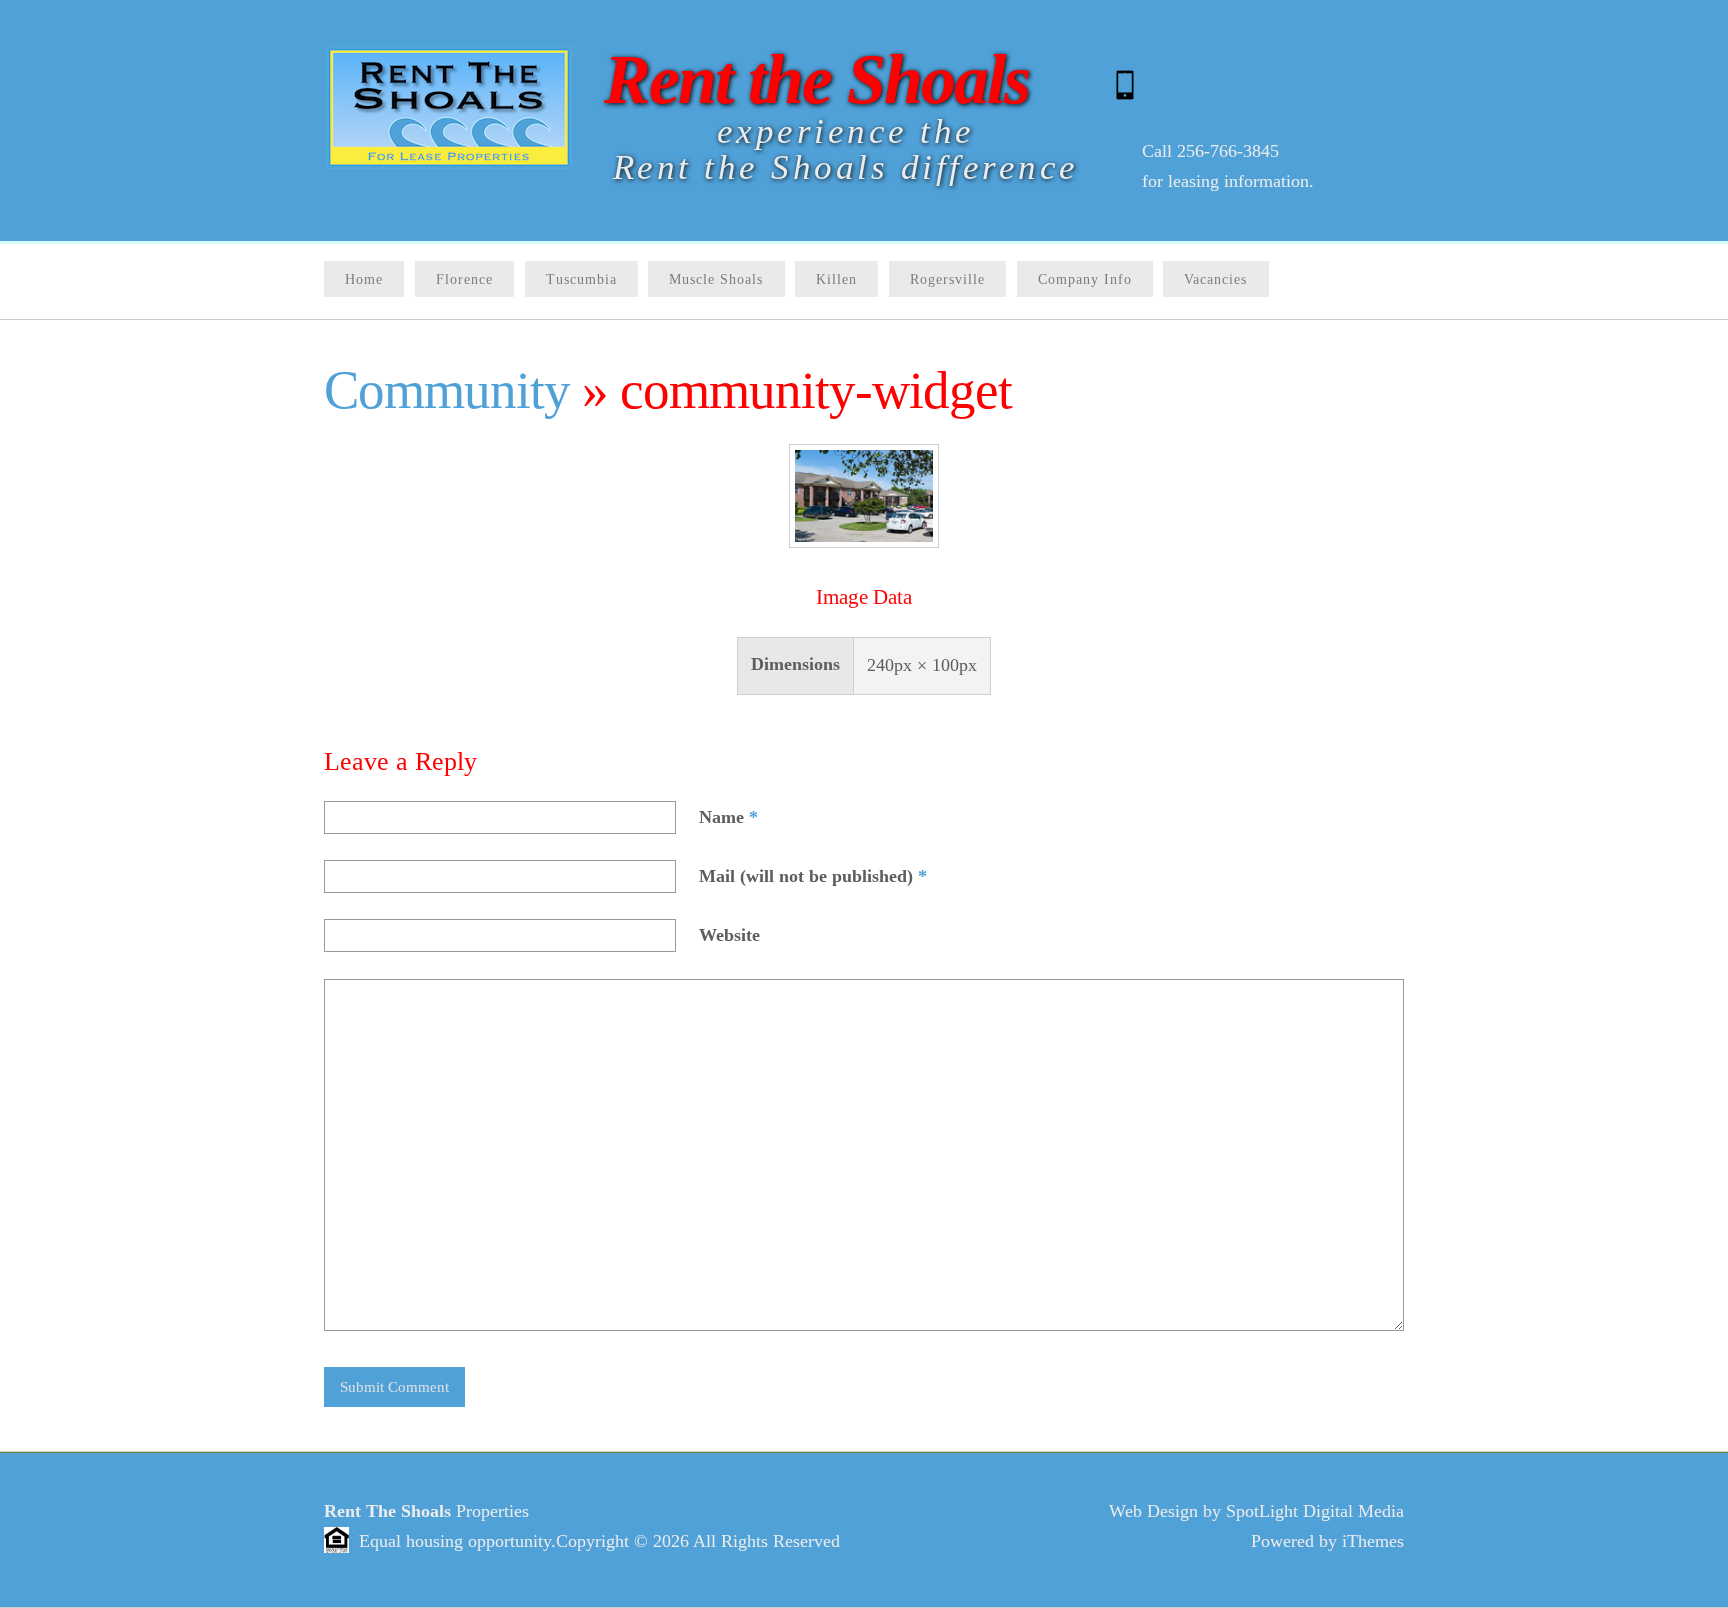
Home (364, 279)
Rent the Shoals (816, 79)
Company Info (1085, 279)
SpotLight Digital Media (1315, 1511)
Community (447, 390)
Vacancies (1215, 279)
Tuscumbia (581, 279)
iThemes (1373, 1541)
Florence (464, 279)
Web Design (1153, 1511)
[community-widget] (864, 542)
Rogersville (947, 279)
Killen (836, 279)
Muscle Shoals (716, 279)
